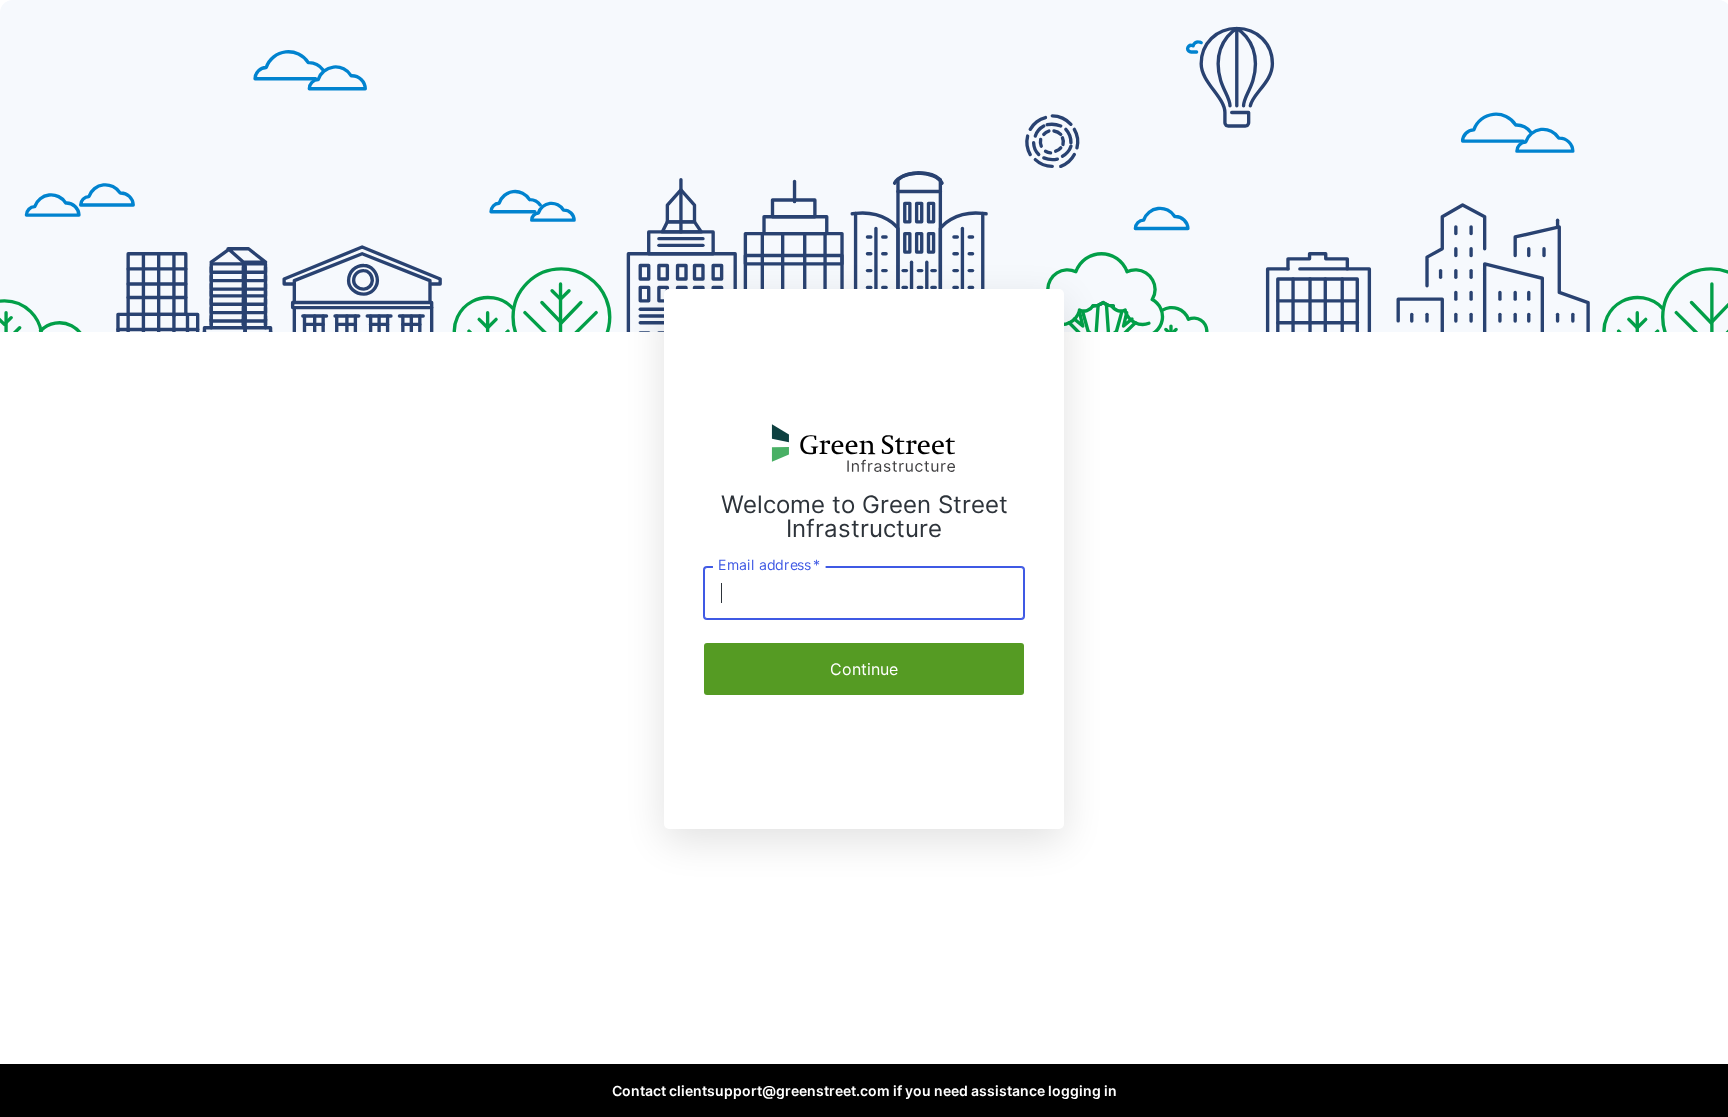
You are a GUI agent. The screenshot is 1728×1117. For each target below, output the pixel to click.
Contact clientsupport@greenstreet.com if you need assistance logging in (864, 1090)
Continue (864, 669)
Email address (769, 564)
